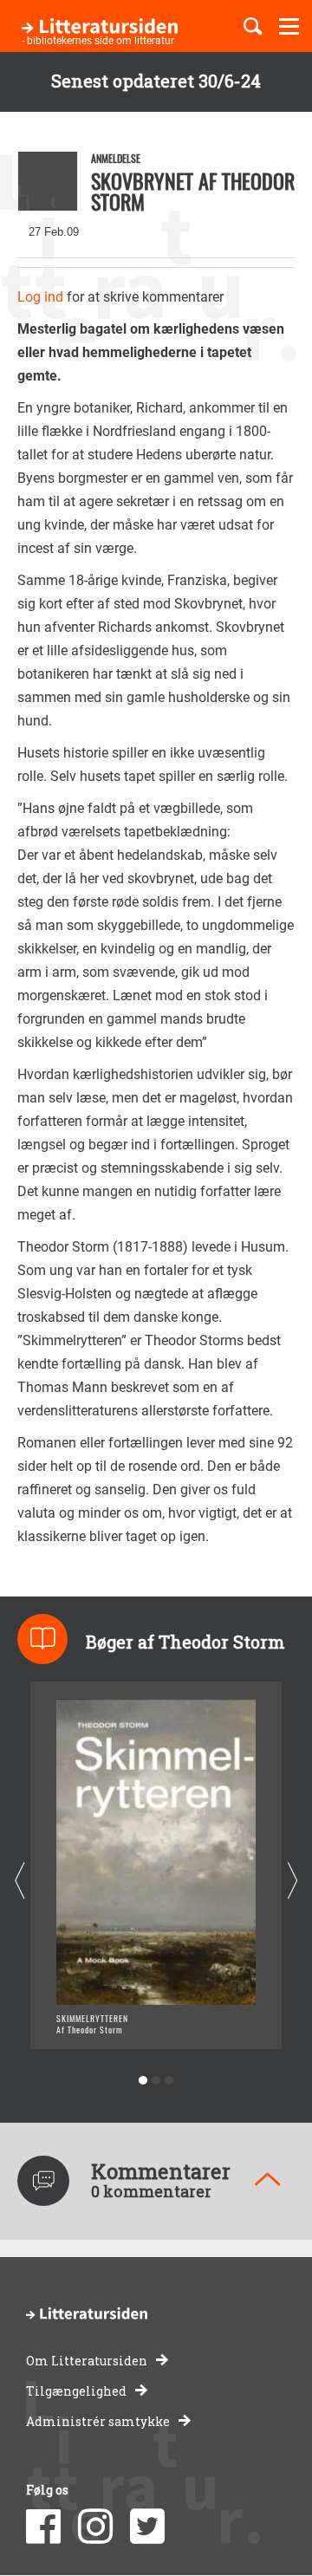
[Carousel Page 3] (169, 2081)
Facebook (43, 2527)
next (292, 1881)
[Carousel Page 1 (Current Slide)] (143, 2081)
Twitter (147, 2527)
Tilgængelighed (76, 2391)
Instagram (95, 2527)
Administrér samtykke (98, 2421)
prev (19, 1881)
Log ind (40, 297)
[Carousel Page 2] (156, 2081)
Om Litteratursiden (87, 2361)
